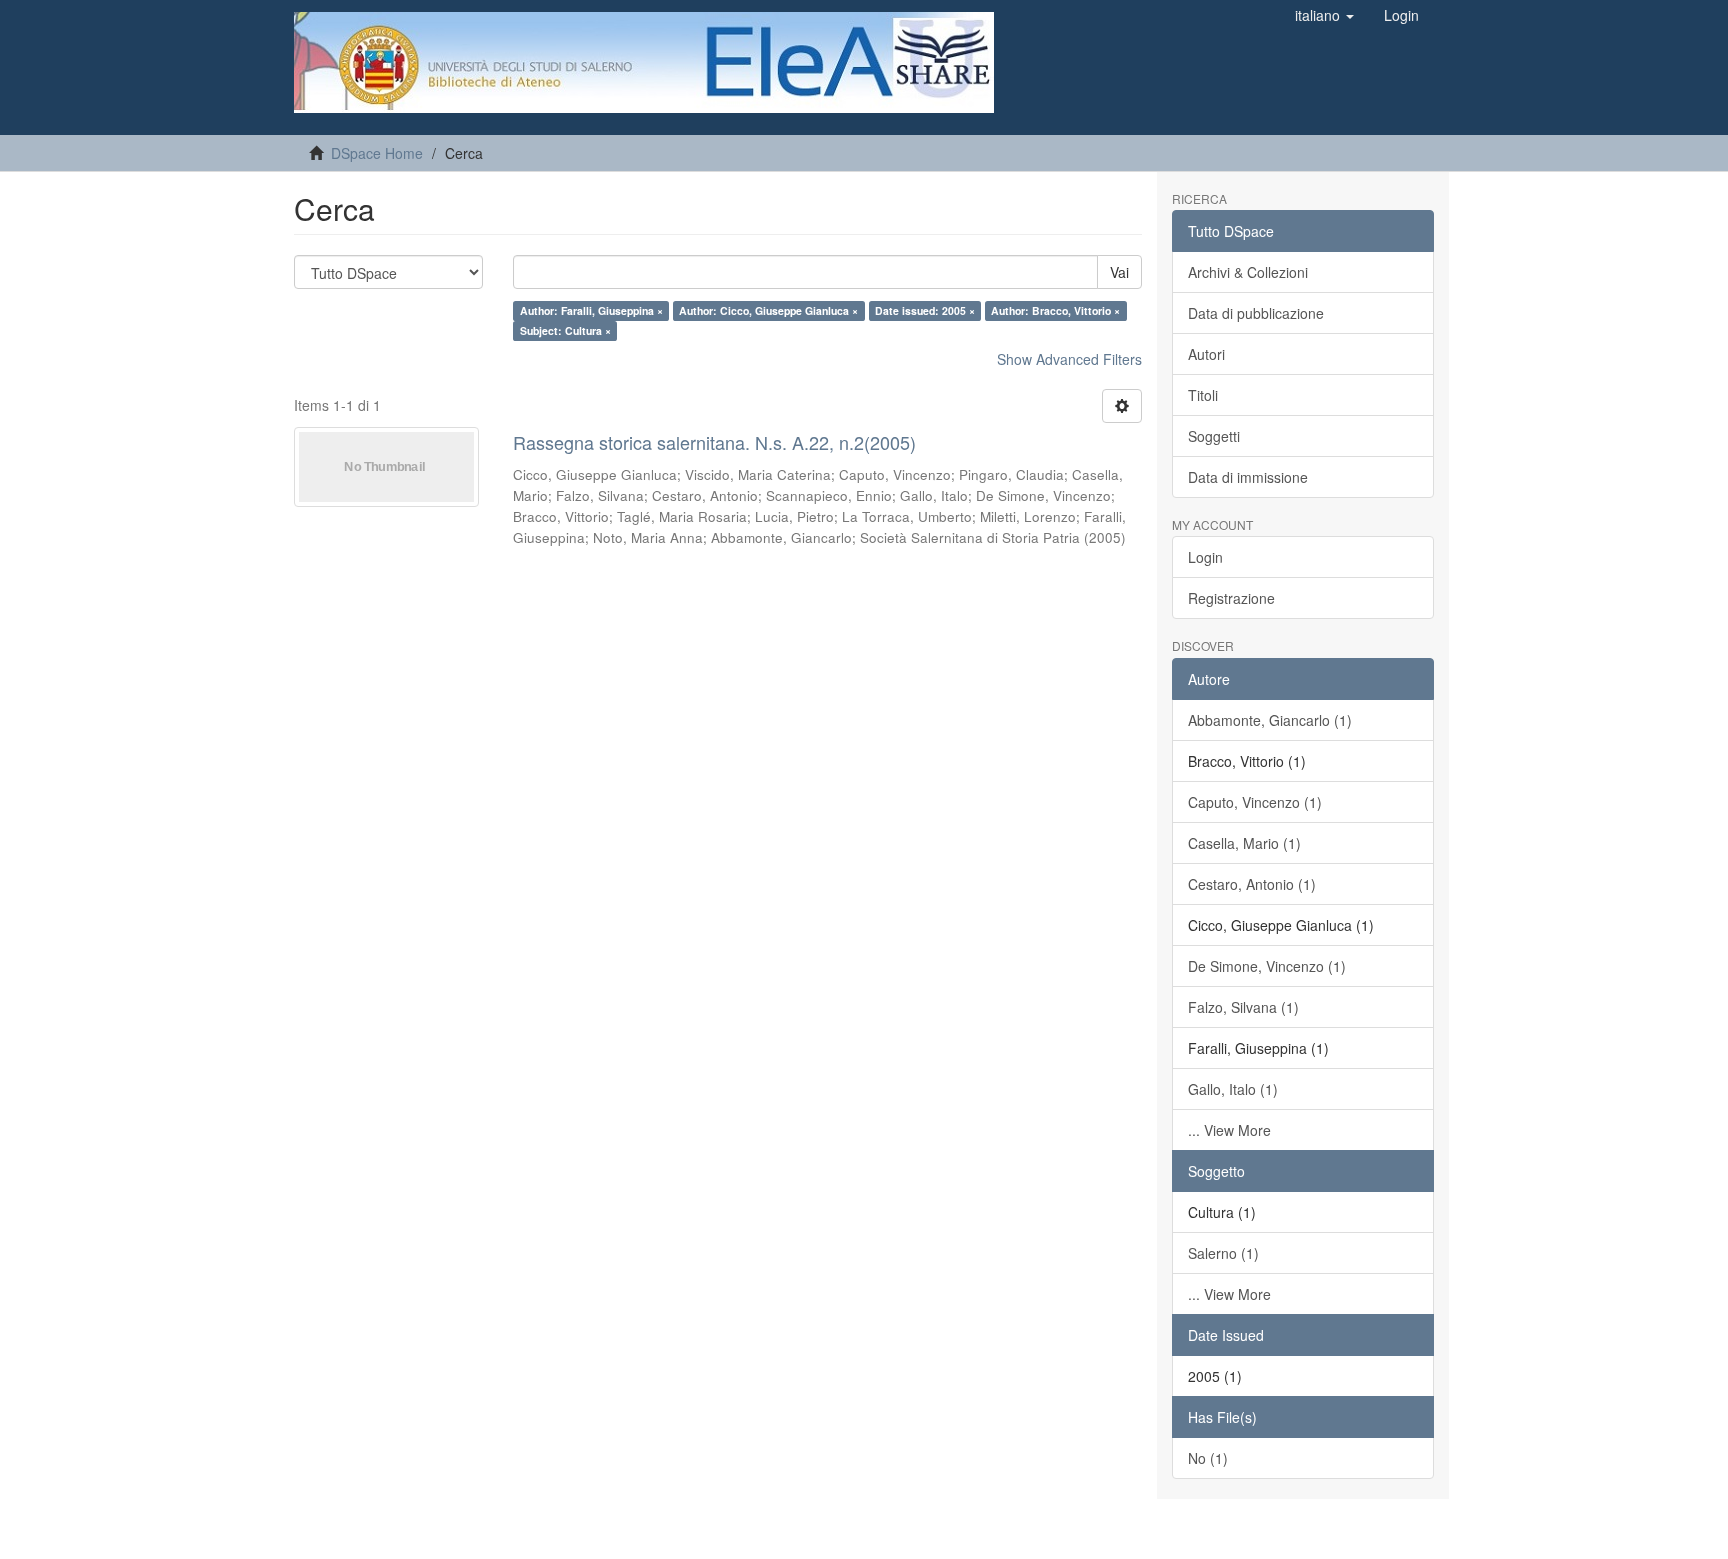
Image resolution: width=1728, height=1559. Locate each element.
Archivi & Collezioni (1248, 272)
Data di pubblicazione (1256, 313)
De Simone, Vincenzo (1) (1267, 966)
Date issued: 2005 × (925, 310)
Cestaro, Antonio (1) (1252, 884)
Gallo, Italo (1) (1233, 1089)
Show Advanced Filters (1069, 359)
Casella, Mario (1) (1244, 843)
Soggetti (1214, 436)
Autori (1206, 354)
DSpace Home (377, 153)
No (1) (1208, 1458)
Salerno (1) (1223, 1253)
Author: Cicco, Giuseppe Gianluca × (768, 310)
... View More (1229, 1130)
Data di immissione (1248, 477)
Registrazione (1231, 598)
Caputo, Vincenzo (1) (1255, 802)
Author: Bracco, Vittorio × (1055, 310)
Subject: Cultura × (565, 330)
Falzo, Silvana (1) (1243, 1007)
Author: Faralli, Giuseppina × (591, 310)
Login (1205, 557)
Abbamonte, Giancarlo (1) (1270, 720)
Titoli (1203, 395)
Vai (1119, 272)
